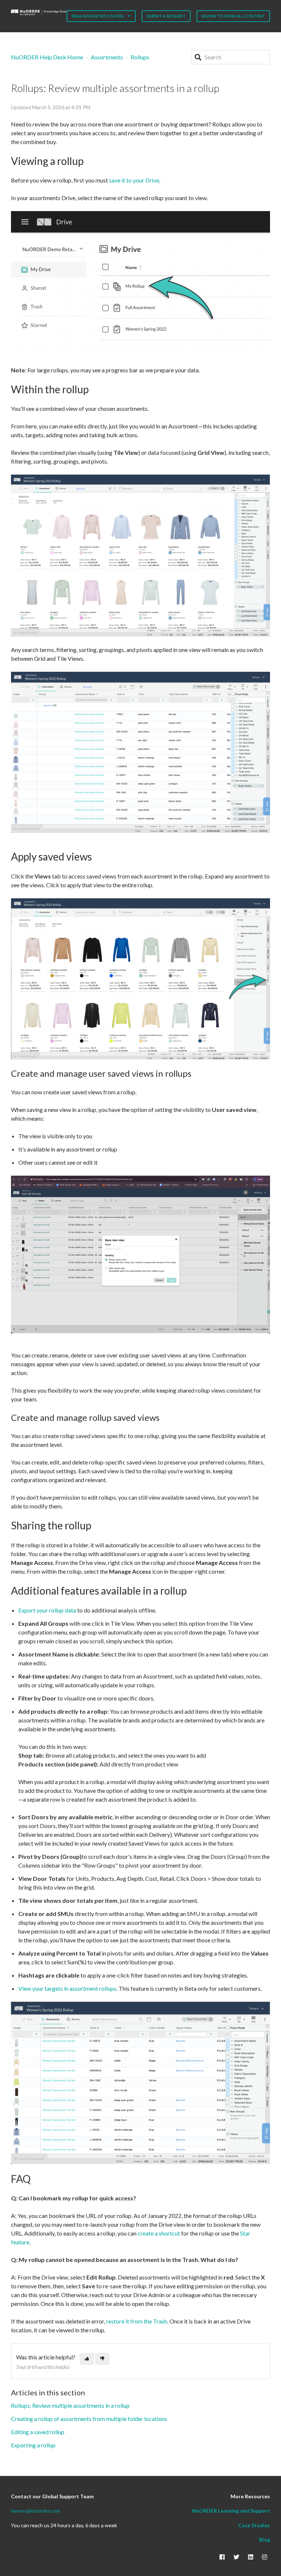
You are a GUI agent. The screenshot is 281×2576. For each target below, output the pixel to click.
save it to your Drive (134, 180)
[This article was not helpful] (102, 2359)
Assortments (107, 57)
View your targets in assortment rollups (67, 1988)
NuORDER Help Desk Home (47, 57)
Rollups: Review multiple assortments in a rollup (70, 2405)
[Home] (39, 12)
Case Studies (254, 2525)
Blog (265, 2540)
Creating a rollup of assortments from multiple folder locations (89, 2419)
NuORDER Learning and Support (231, 2511)
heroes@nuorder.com (35, 2511)
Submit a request (166, 16)
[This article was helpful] (87, 2359)
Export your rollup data (47, 1610)
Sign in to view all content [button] (233, 16)
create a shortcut (159, 2233)
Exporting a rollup (33, 2445)
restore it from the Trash (137, 2321)
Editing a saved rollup (38, 2432)
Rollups (140, 57)
